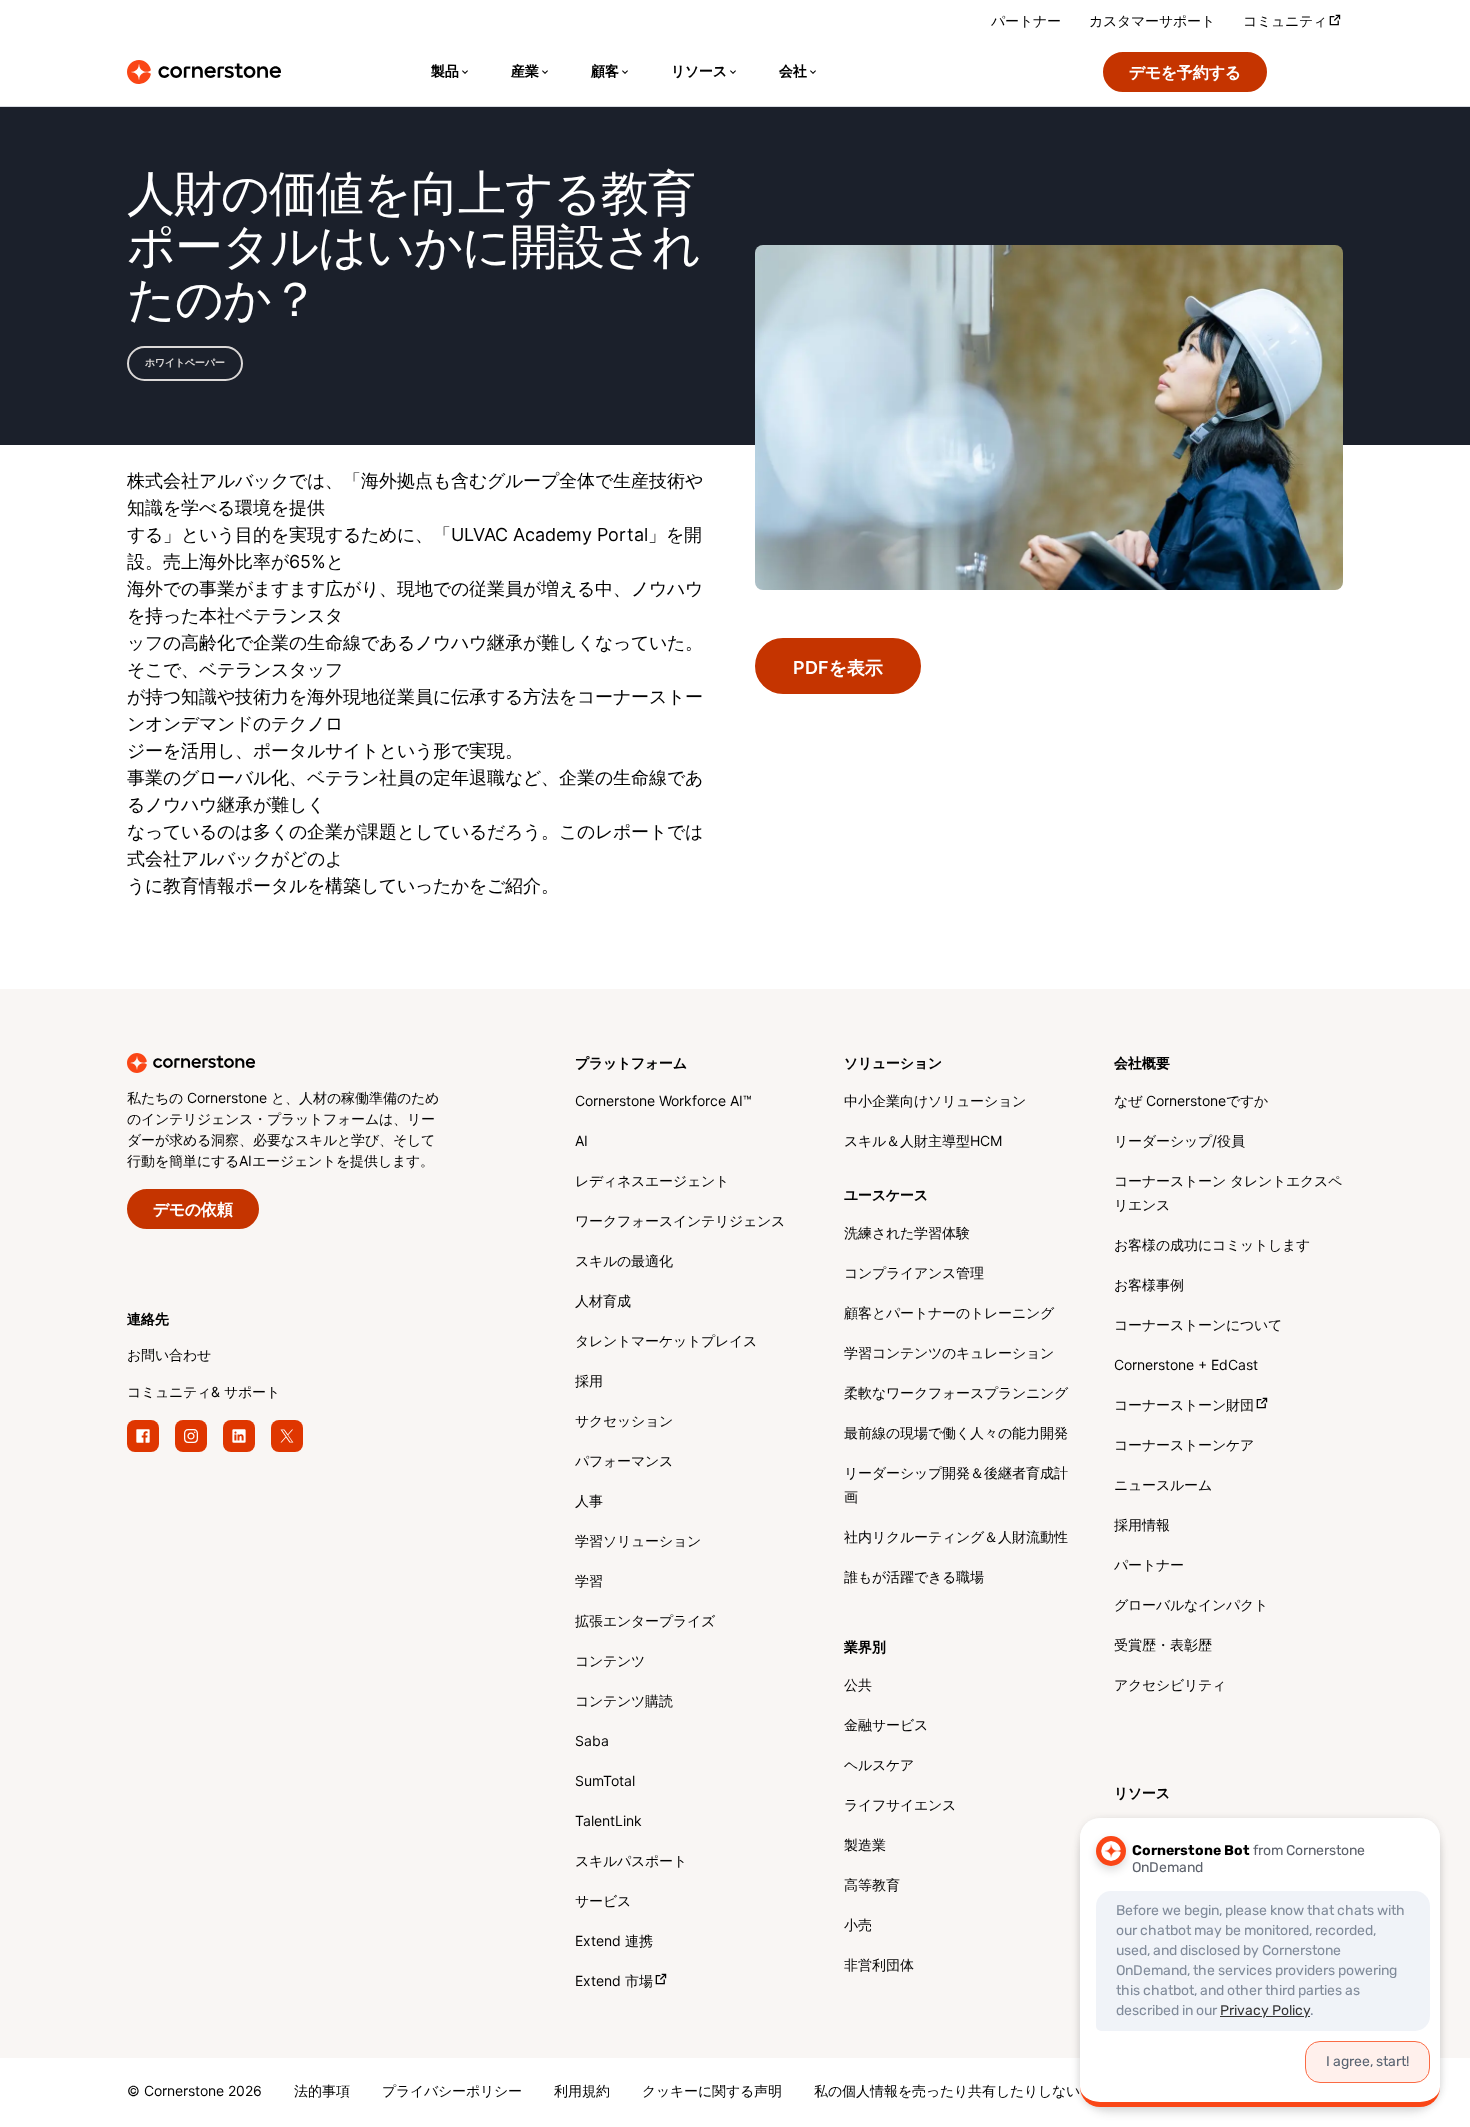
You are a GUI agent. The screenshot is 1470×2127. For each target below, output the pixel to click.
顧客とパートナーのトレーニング (949, 1314)
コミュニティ (1285, 22)
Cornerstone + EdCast (1186, 1366)
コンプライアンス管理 (914, 1274)
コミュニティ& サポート (203, 1393)
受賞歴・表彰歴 (1163, 1646)
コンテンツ (610, 1662)
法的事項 (322, 2092)
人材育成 (603, 1302)
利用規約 (582, 2092)
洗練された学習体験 (907, 1234)
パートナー (1026, 22)
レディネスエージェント (652, 1182)
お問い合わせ (169, 1356)
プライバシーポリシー (452, 2092)
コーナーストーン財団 (1184, 1406)
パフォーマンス (624, 1462)
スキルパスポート (631, 1862)
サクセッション (624, 1422)
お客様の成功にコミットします (1212, 1246)
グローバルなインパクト (1191, 1606)
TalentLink (608, 1822)
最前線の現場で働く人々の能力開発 (956, 1434)
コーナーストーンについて (1198, 1326)
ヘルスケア (879, 1766)
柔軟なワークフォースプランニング (956, 1394)
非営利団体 (879, 1966)
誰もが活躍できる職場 (914, 1578)
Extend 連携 (614, 1942)
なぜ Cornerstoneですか (1191, 1102)
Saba (592, 1742)
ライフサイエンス (900, 1806)
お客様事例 (1149, 1286)
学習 (589, 1582)
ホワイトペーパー (185, 363)
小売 (858, 1926)
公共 (858, 1686)
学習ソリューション (638, 1542)
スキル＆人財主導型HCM (923, 1142)
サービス (603, 1902)
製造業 (865, 1846)
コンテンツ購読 (624, 1702)
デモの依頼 (193, 1210)
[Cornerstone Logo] (204, 72)
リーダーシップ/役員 (1179, 1142)
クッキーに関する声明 (712, 2092)
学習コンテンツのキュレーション (949, 1354)
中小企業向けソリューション (935, 1102)
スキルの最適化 (624, 1262)
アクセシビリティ (1170, 1686)
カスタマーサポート (1152, 22)
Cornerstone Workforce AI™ (663, 1102)
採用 (589, 1382)
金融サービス (886, 1726)
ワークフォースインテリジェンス (680, 1222)
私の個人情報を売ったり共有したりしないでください (982, 2092)
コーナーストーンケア (1184, 1446)
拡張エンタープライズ (645, 1622)
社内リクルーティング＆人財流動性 (956, 1538)
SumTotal (605, 1782)
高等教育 (872, 1886)
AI (581, 1142)
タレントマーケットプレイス (666, 1342)
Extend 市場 (614, 1982)
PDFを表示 (838, 668)
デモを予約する (1185, 73)
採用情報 (1142, 1526)
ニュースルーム (1163, 1486)
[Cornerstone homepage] (319, 1063)
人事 (589, 1502)
